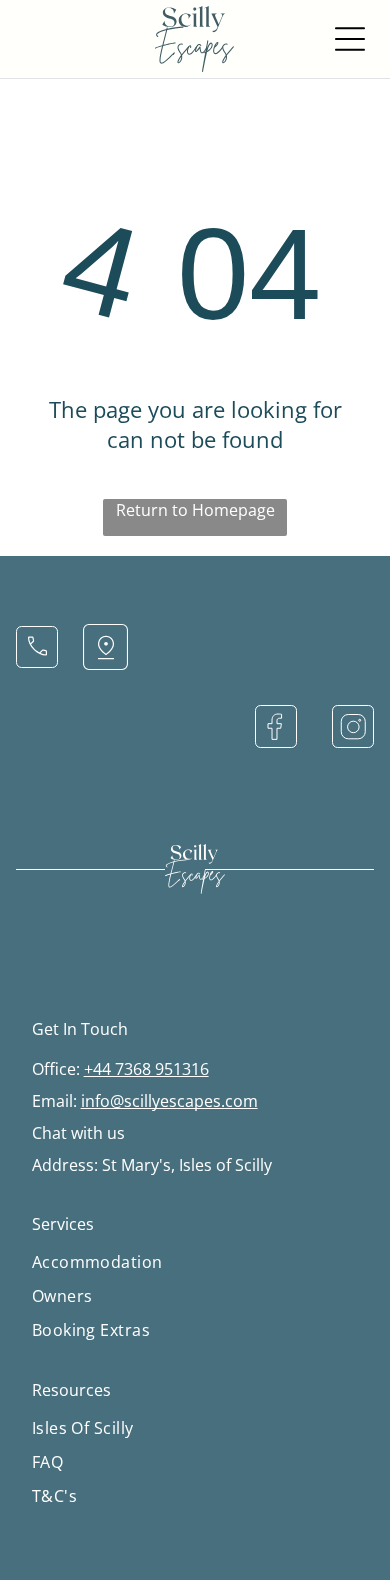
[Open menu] (350, 39)
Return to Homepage (195, 510)
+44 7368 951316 (146, 1069)
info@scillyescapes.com (169, 1101)
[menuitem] (195, 1262)
